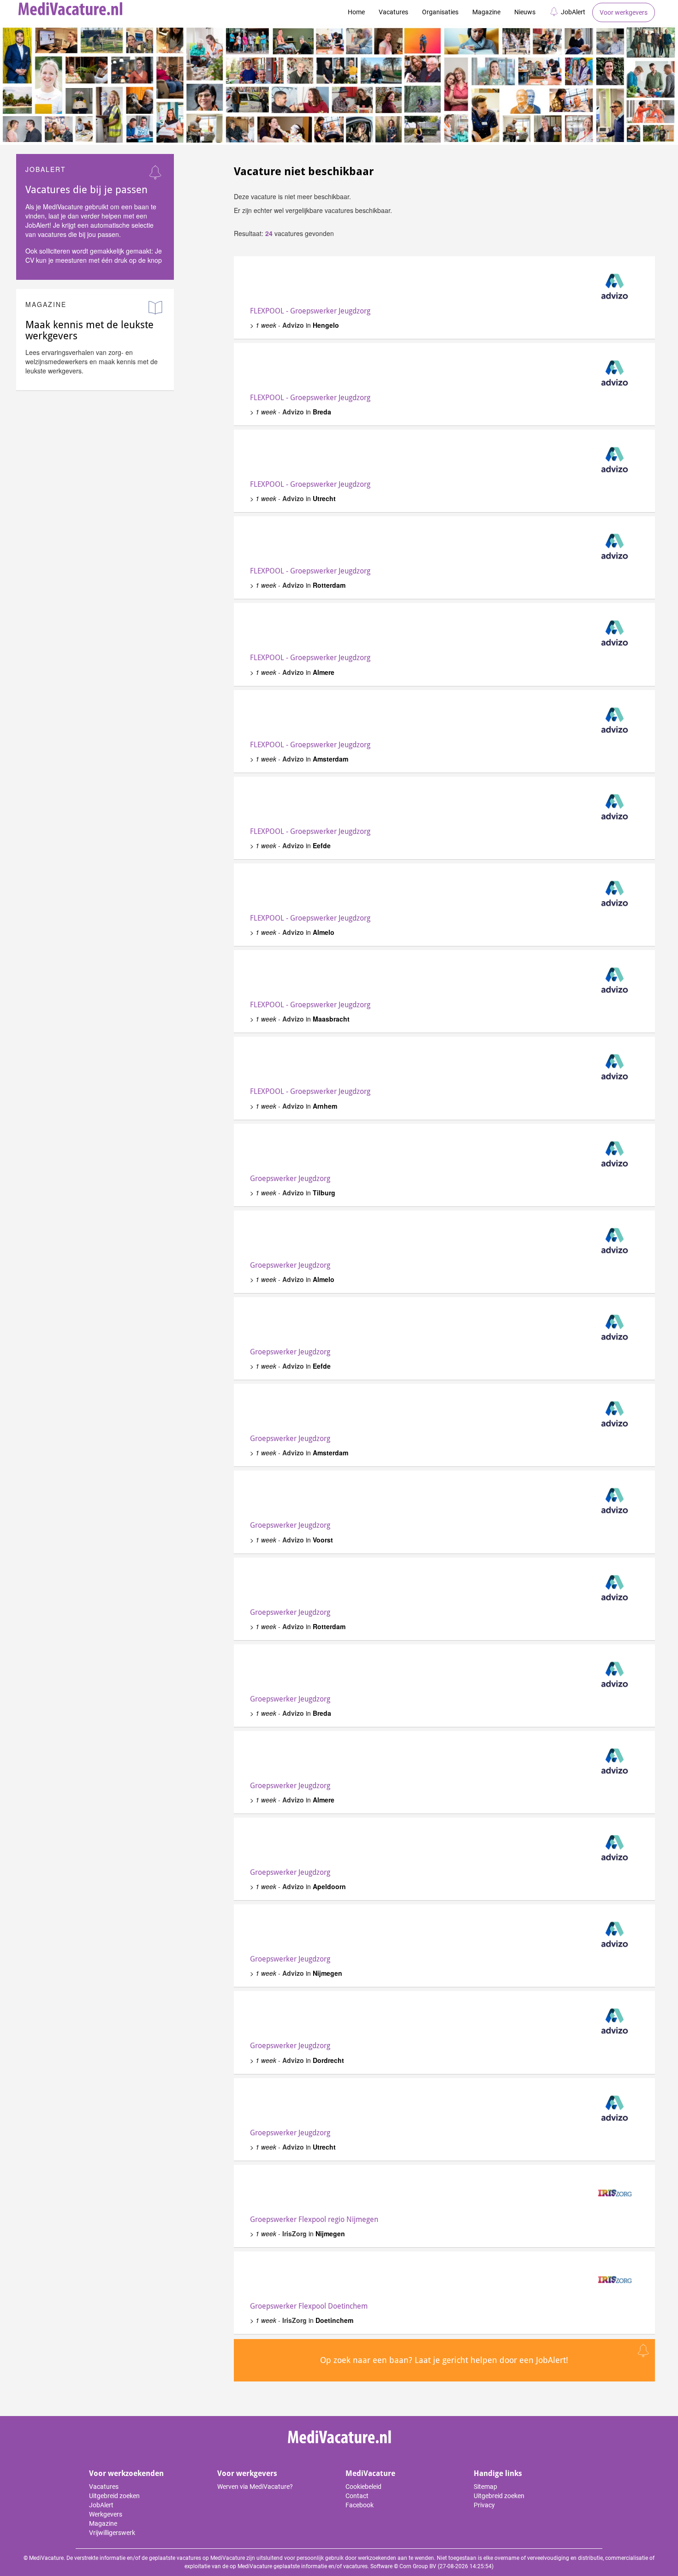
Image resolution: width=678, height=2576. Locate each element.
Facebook (360, 2505)
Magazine (486, 12)
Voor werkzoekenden (126, 2473)
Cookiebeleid (363, 2487)
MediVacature (370, 2473)
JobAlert (573, 12)
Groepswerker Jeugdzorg (290, 1179)
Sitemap (485, 2487)
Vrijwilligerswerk (112, 2533)
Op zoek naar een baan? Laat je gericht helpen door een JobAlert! (444, 2360)
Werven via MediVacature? (255, 2487)
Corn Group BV (418, 2566)
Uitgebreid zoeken (114, 2496)
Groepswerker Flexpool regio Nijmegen (314, 2219)
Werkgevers (106, 2514)
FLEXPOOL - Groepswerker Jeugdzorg (310, 311)
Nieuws (525, 12)
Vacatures (393, 12)
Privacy (484, 2505)
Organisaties (440, 12)
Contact (357, 2496)
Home (356, 12)
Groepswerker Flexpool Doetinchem (309, 2306)
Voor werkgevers (624, 12)
